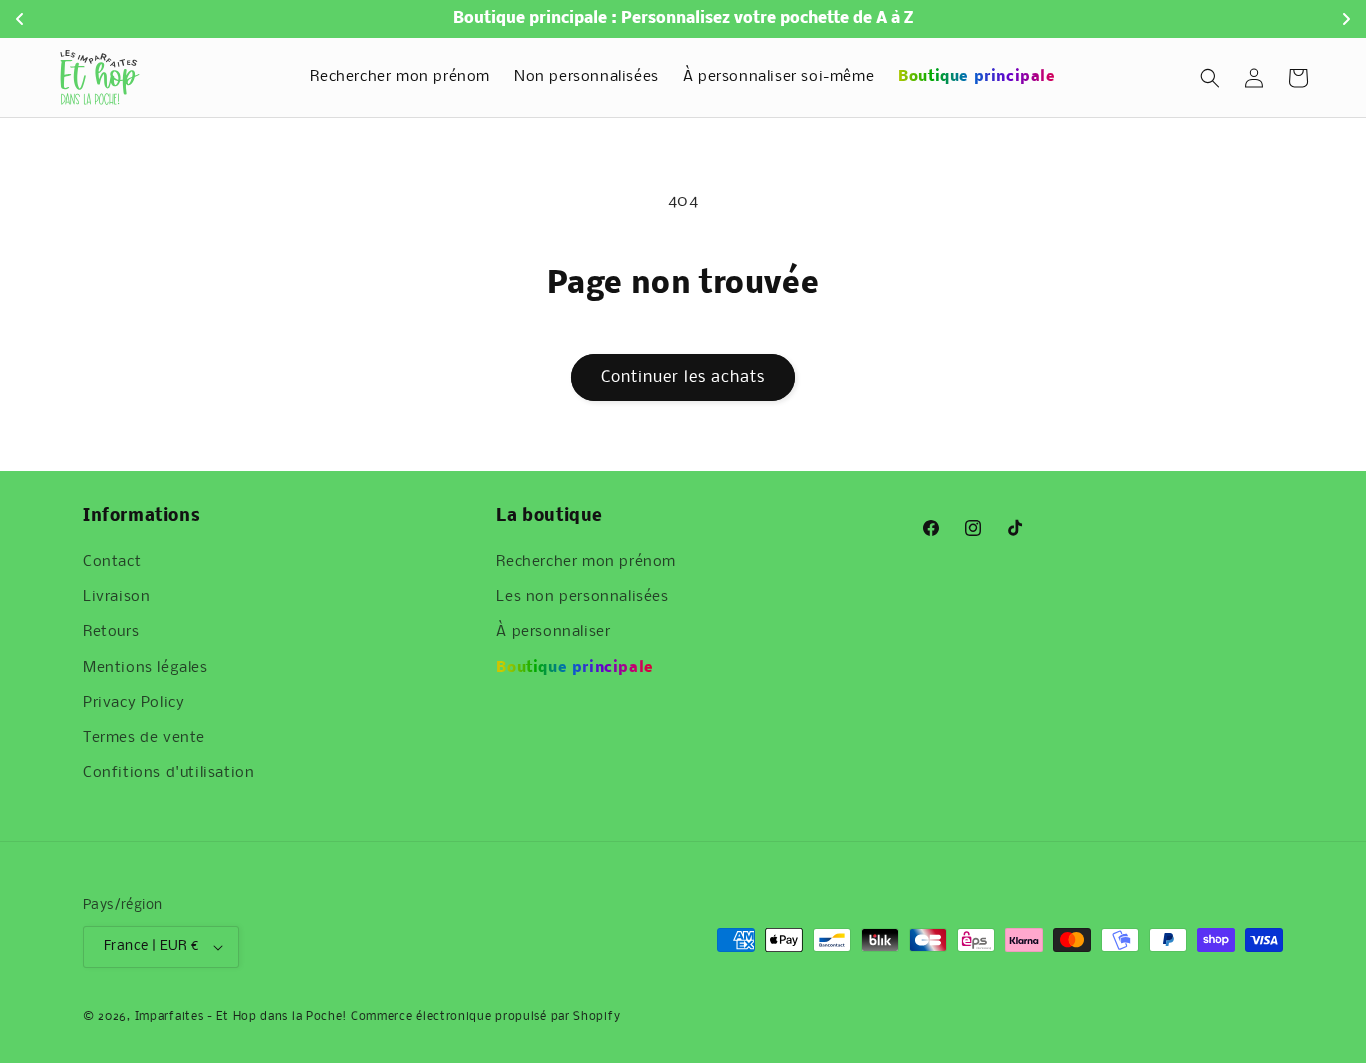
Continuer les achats (683, 377)
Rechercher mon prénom (586, 562)
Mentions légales (145, 668)
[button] (1210, 78)
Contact (112, 562)
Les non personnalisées (582, 597)
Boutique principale (574, 668)
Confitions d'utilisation (168, 773)
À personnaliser (553, 632)
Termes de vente (144, 738)
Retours (111, 632)
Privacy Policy (133, 703)
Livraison (116, 597)
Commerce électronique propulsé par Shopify (485, 1017)
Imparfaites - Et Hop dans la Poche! (241, 1017)
